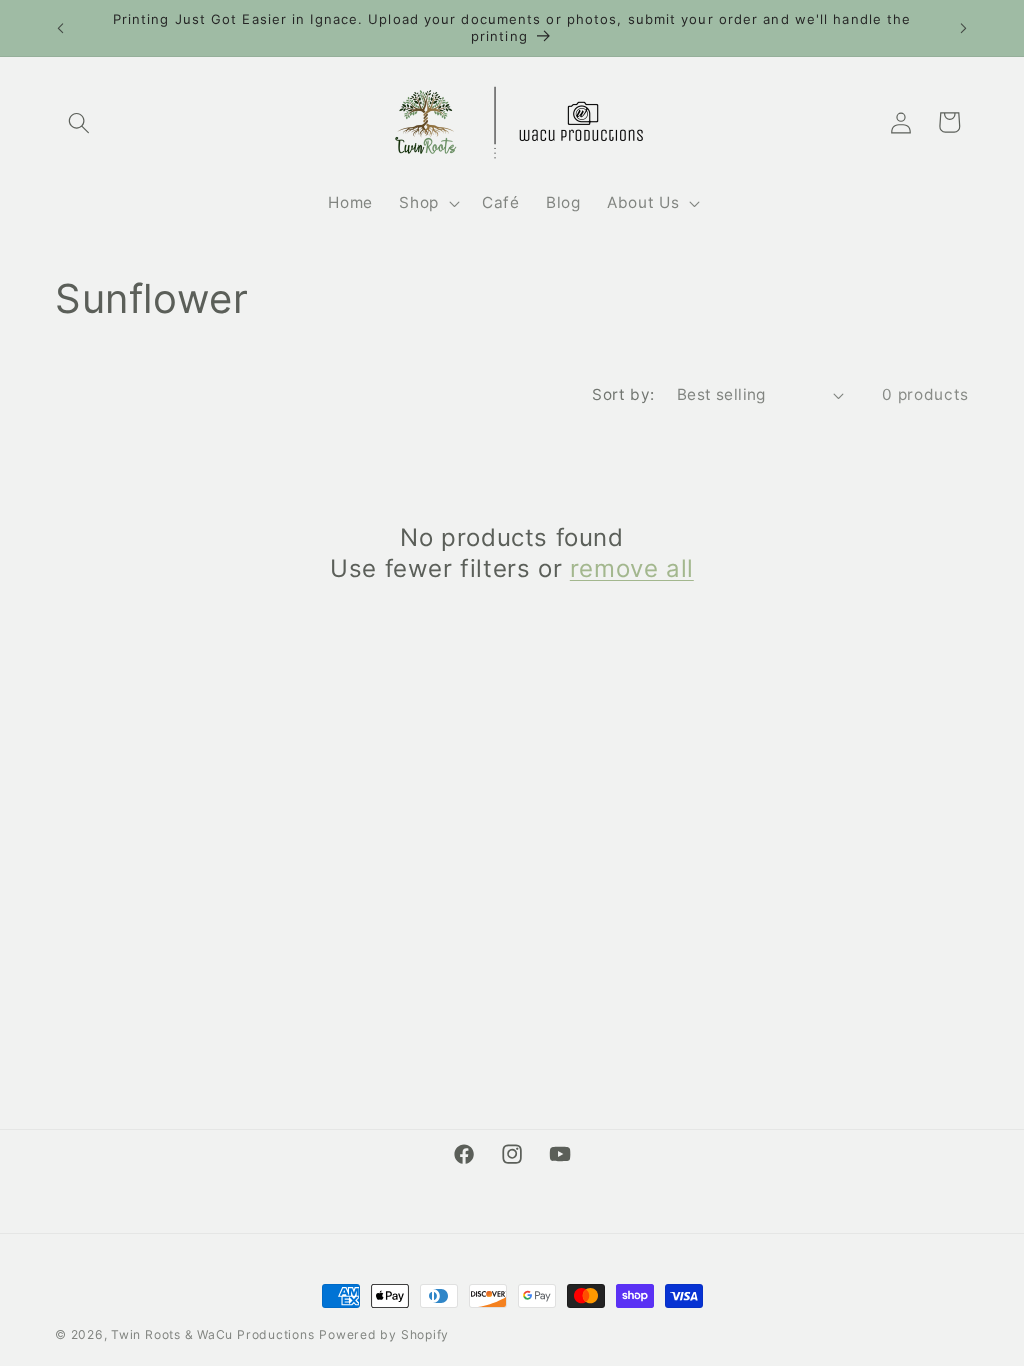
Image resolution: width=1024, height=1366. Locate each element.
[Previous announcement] (61, 28)
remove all (632, 568)
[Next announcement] (964, 28)
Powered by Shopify (384, 1334)
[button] (79, 122)
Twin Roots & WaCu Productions (212, 1334)
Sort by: (623, 394)
